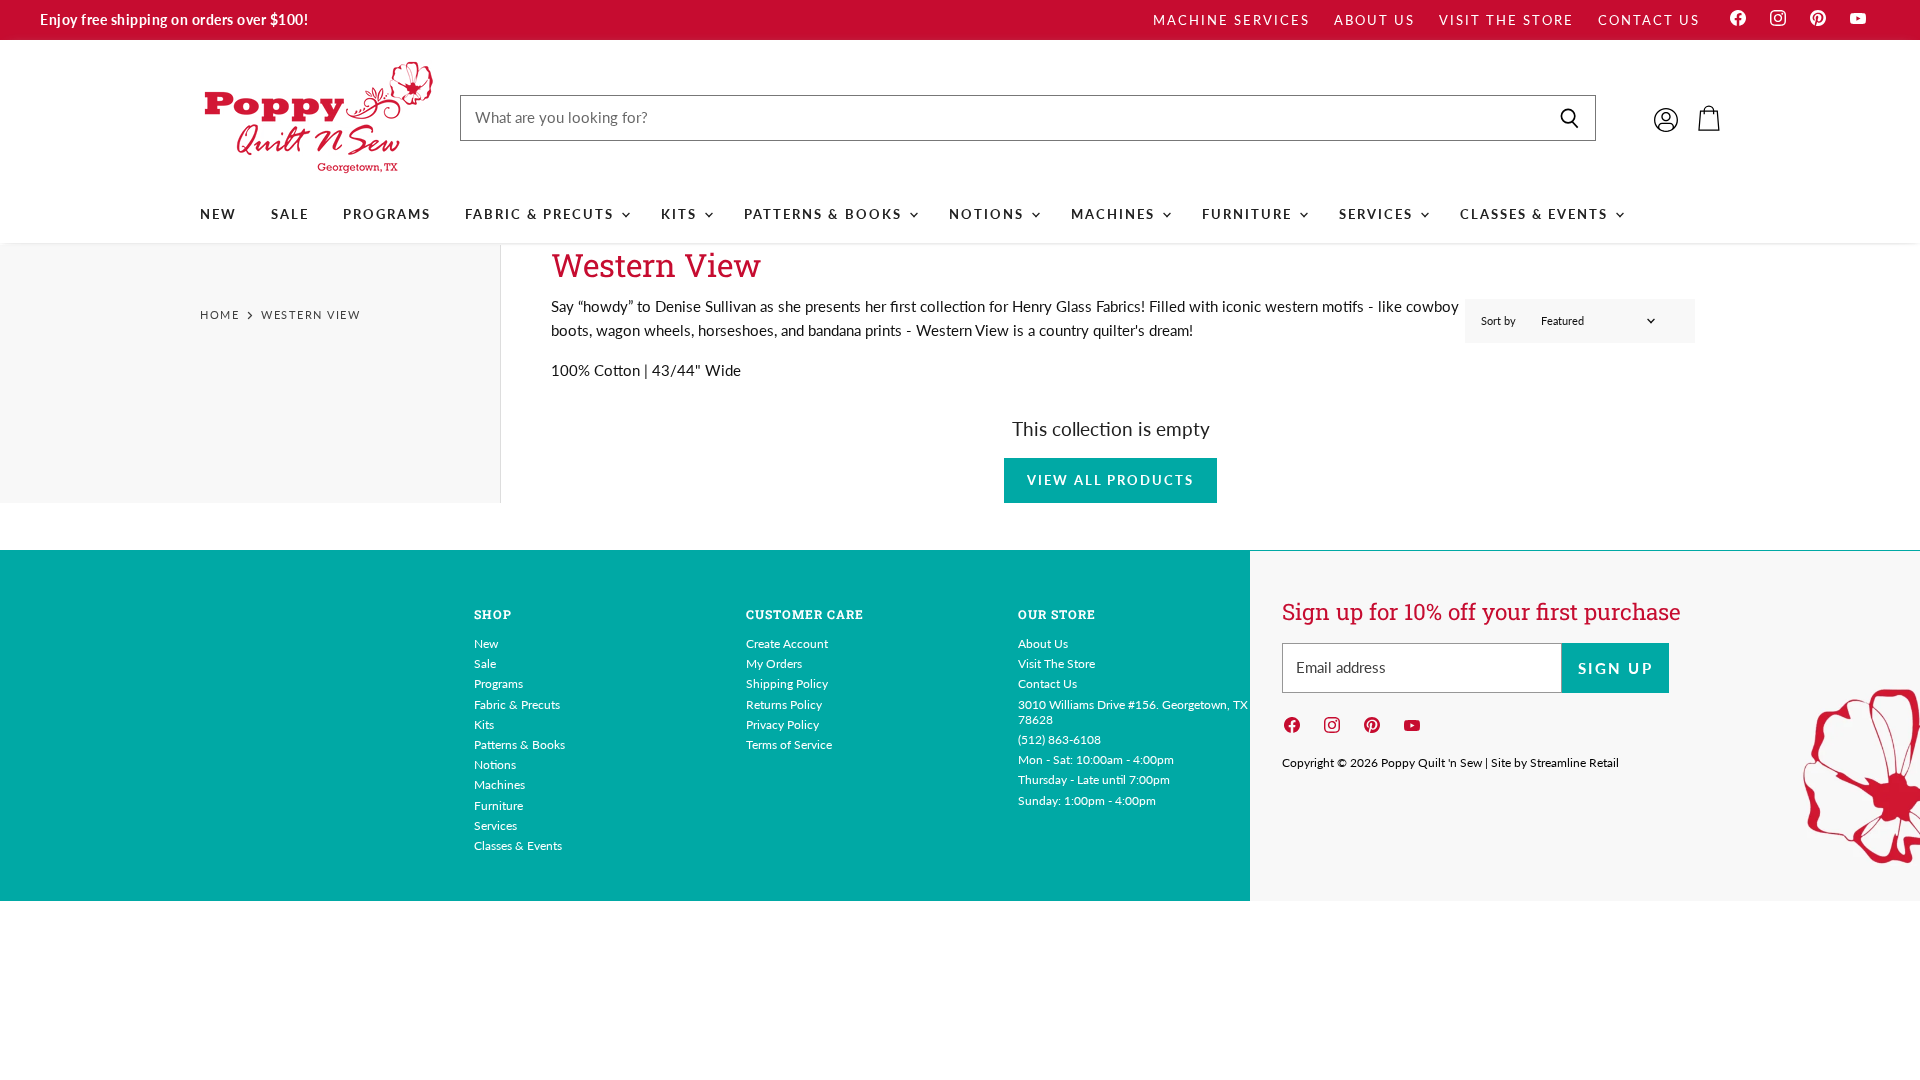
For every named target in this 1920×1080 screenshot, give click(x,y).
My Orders (774, 663)
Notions (989, 214)
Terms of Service (789, 744)
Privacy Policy (782, 724)
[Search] (1569, 118)
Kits (681, 214)
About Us (1374, 20)
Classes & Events (1536, 214)
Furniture (1249, 214)
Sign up (1615, 668)
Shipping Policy (787, 683)
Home (219, 315)
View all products (1110, 480)
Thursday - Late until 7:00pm (1094, 779)
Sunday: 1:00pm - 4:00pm (1087, 800)
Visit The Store (1506, 20)
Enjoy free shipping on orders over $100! (174, 20)
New (218, 214)
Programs (387, 214)
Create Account (787, 643)
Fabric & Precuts (542, 214)
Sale (290, 214)
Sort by (1498, 321)
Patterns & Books (825, 214)
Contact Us (1649, 20)
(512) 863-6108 (1059, 739)
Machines (1115, 214)
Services (1378, 214)
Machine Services (1231, 20)
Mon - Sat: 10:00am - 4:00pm (1096, 759)
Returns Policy (784, 704)
